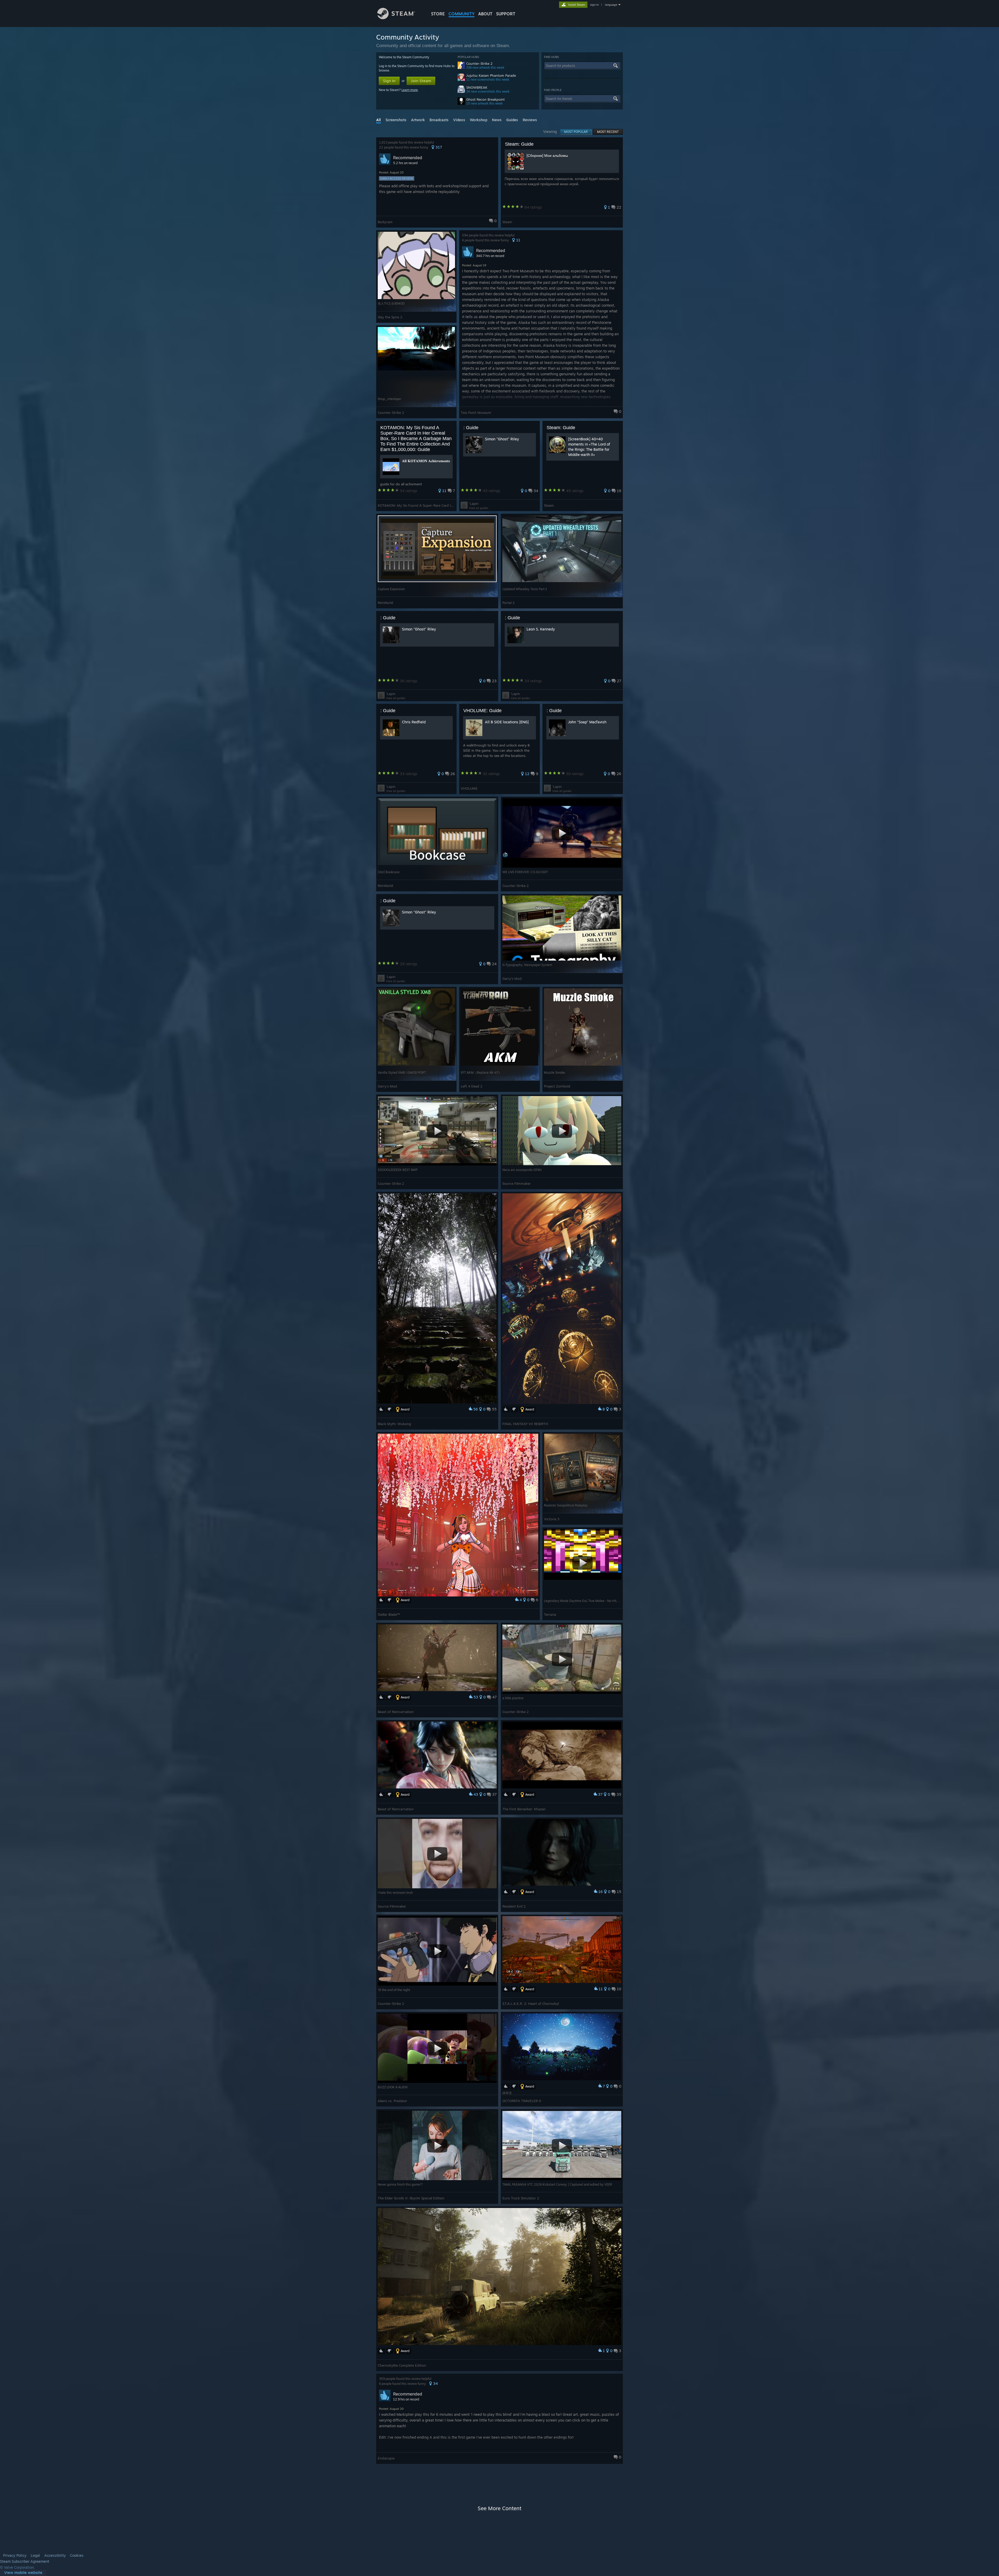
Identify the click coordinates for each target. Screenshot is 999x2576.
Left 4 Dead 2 (472, 1086)
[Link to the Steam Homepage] (396, 18)
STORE (438, 14)
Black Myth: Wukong (394, 1424)
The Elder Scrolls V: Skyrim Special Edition (411, 2198)
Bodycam (385, 222)
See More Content (499, 2508)
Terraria (550, 1614)
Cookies (77, 2555)
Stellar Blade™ (389, 1614)
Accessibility (55, 2555)
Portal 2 (508, 603)
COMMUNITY (462, 14)
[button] (437, 182)
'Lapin (474, 504)
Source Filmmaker (517, 1183)
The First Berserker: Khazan (524, 1809)
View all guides (479, 508)
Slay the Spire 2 (390, 317)
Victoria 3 (552, 1519)
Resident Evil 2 (514, 1906)
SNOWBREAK (477, 88)
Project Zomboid (557, 1086)
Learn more (410, 90)
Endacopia (386, 2458)
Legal (35, 2555)
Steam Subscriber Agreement (25, 2561)
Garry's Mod (512, 978)
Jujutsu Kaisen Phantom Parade (491, 76)
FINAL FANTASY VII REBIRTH (525, 1424)
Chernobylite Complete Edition (402, 2365)
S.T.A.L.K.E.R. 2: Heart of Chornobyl (531, 2004)
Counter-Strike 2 (479, 64)
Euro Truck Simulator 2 (521, 2198)
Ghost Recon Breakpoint (485, 99)
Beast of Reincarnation (396, 1712)
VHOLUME (469, 788)
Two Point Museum (476, 413)
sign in (594, 5)
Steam (507, 222)
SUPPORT (506, 14)
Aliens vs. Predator (392, 2101)
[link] (23, 2573)
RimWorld (385, 603)
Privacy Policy (15, 2555)
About (485, 14)
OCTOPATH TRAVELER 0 (522, 2101)
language (611, 5)
